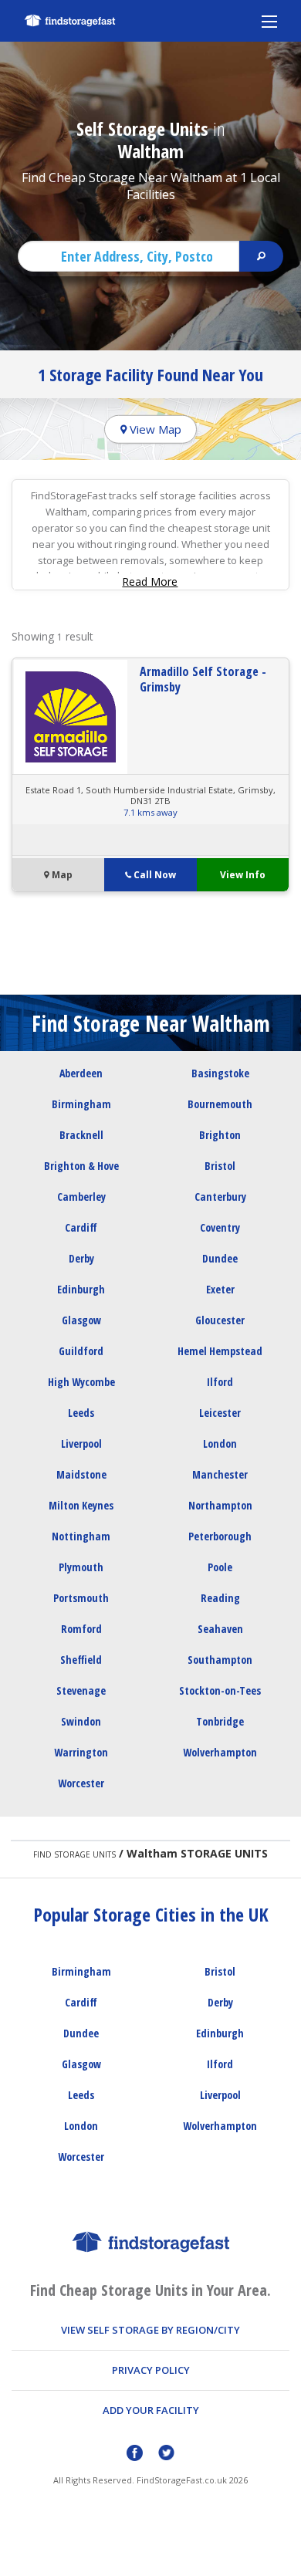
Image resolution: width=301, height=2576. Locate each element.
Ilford (220, 1382)
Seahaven (220, 1629)
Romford (81, 1629)
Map (61, 875)
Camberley (81, 1197)
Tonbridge (220, 1721)
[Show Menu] (269, 21)
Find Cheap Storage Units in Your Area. (150, 2290)
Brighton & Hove (81, 1166)
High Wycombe (81, 1382)
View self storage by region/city (150, 2330)
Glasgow (81, 1320)
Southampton (220, 1660)
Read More (150, 581)
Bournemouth (220, 1104)
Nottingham (81, 1536)
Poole (220, 1567)
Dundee (220, 1258)
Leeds (81, 1413)
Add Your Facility (151, 2410)
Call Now (155, 875)
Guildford (81, 1351)
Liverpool (81, 1444)
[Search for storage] (261, 256)
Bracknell (81, 1135)
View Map (154, 429)
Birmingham (81, 1104)
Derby (81, 1258)
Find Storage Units (74, 1854)
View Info (243, 875)
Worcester (81, 1783)
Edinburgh (81, 1289)
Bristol (220, 1166)
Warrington (81, 1752)
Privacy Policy (151, 2370)
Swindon (81, 1721)
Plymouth (81, 1567)
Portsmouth (81, 1598)
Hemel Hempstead (220, 1351)
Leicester (220, 1413)
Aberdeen (81, 1073)
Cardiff (81, 1227)
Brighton (220, 1135)
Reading (220, 1598)
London (220, 1444)
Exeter (220, 1289)
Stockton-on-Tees (220, 1690)
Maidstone (81, 1474)
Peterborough (220, 1536)
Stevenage (81, 1690)
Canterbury (220, 1197)
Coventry (220, 1227)
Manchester (220, 1474)
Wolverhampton (220, 1752)
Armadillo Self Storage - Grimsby (203, 679)
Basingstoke (220, 1073)
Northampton (220, 1505)
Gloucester (220, 1320)
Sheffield (81, 1660)
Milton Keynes (81, 1505)
